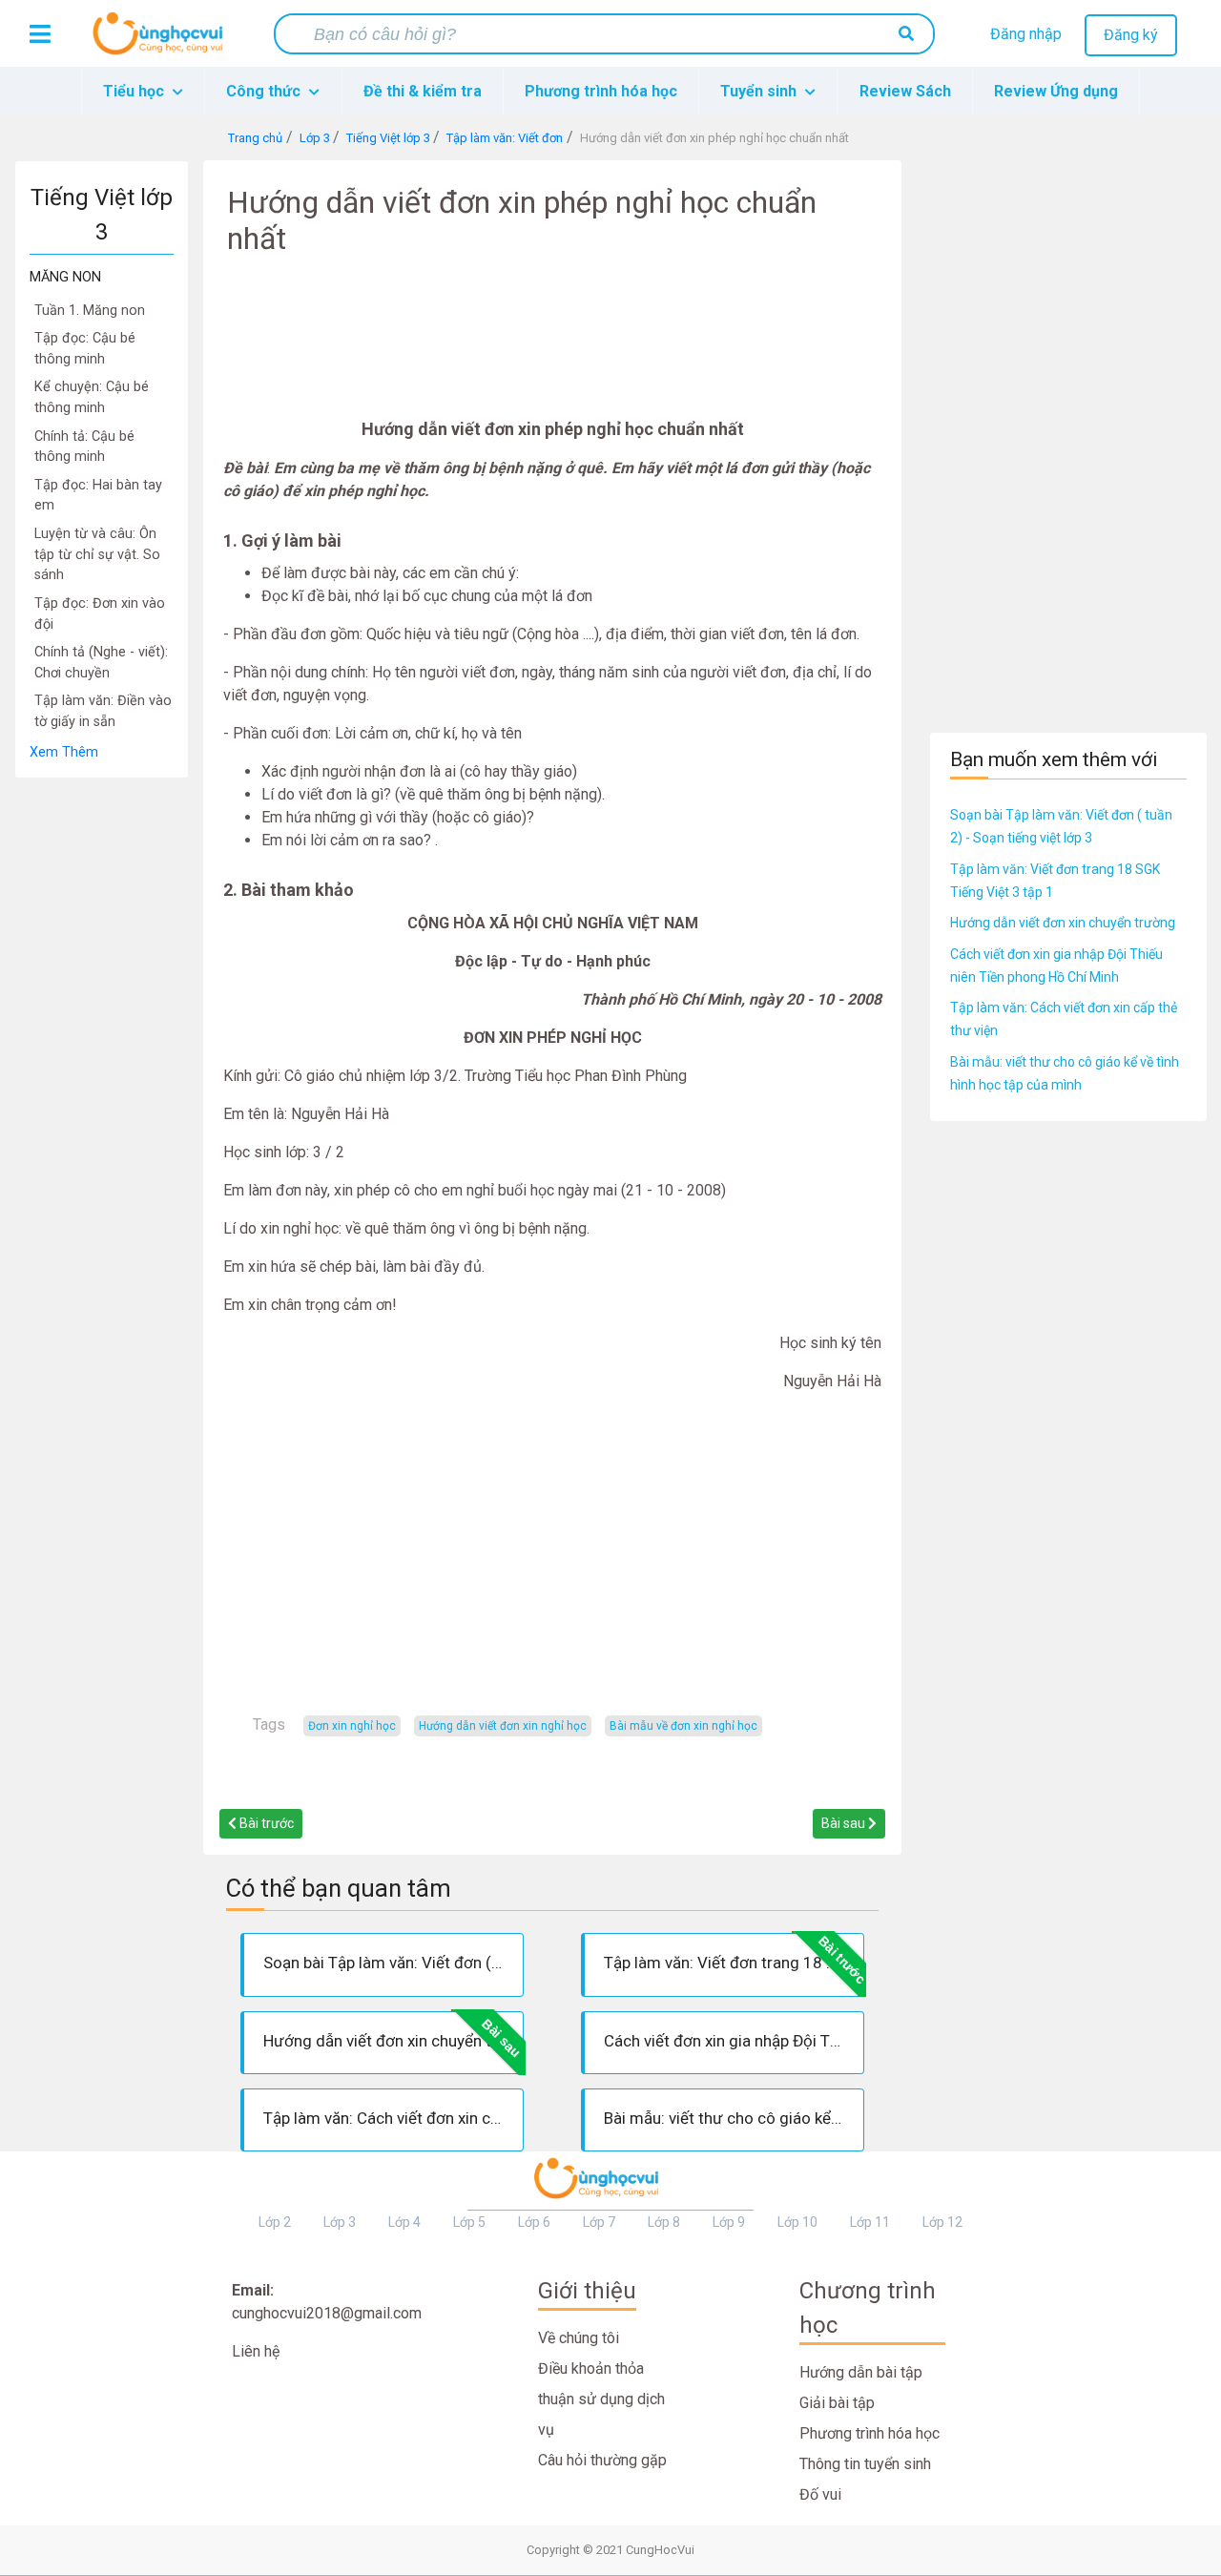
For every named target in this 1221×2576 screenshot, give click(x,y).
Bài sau (845, 1823)
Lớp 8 (664, 2222)
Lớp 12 (942, 2222)
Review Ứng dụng (1056, 91)
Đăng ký (1131, 35)
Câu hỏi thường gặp (602, 2460)
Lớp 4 (404, 2222)
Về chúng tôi (579, 2338)
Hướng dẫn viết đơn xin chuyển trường (1063, 923)
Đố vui (820, 2494)
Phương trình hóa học (601, 91)
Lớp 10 (797, 2222)
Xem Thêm (64, 752)
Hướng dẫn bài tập (861, 2372)
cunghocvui (162, 41)
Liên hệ (256, 2351)
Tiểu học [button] (135, 91)
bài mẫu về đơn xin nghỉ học (683, 1726)
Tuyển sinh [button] (760, 91)
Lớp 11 (870, 2222)
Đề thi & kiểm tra (423, 91)
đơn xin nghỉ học (352, 1726)
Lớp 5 (469, 2222)
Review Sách (905, 91)
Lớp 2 (275, 2222)
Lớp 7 (599, 2222)
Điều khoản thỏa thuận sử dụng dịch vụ (601, 2399)
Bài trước (265, 1823)
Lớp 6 (534, 2222)
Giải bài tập (837, 2403)
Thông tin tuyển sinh (865, 2464)
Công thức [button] (265, 91)
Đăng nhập (1026, 34)
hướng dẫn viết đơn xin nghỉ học (503, 1726)
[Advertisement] (102, 1065)
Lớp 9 (729, 2222)
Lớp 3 (340, 2222)
